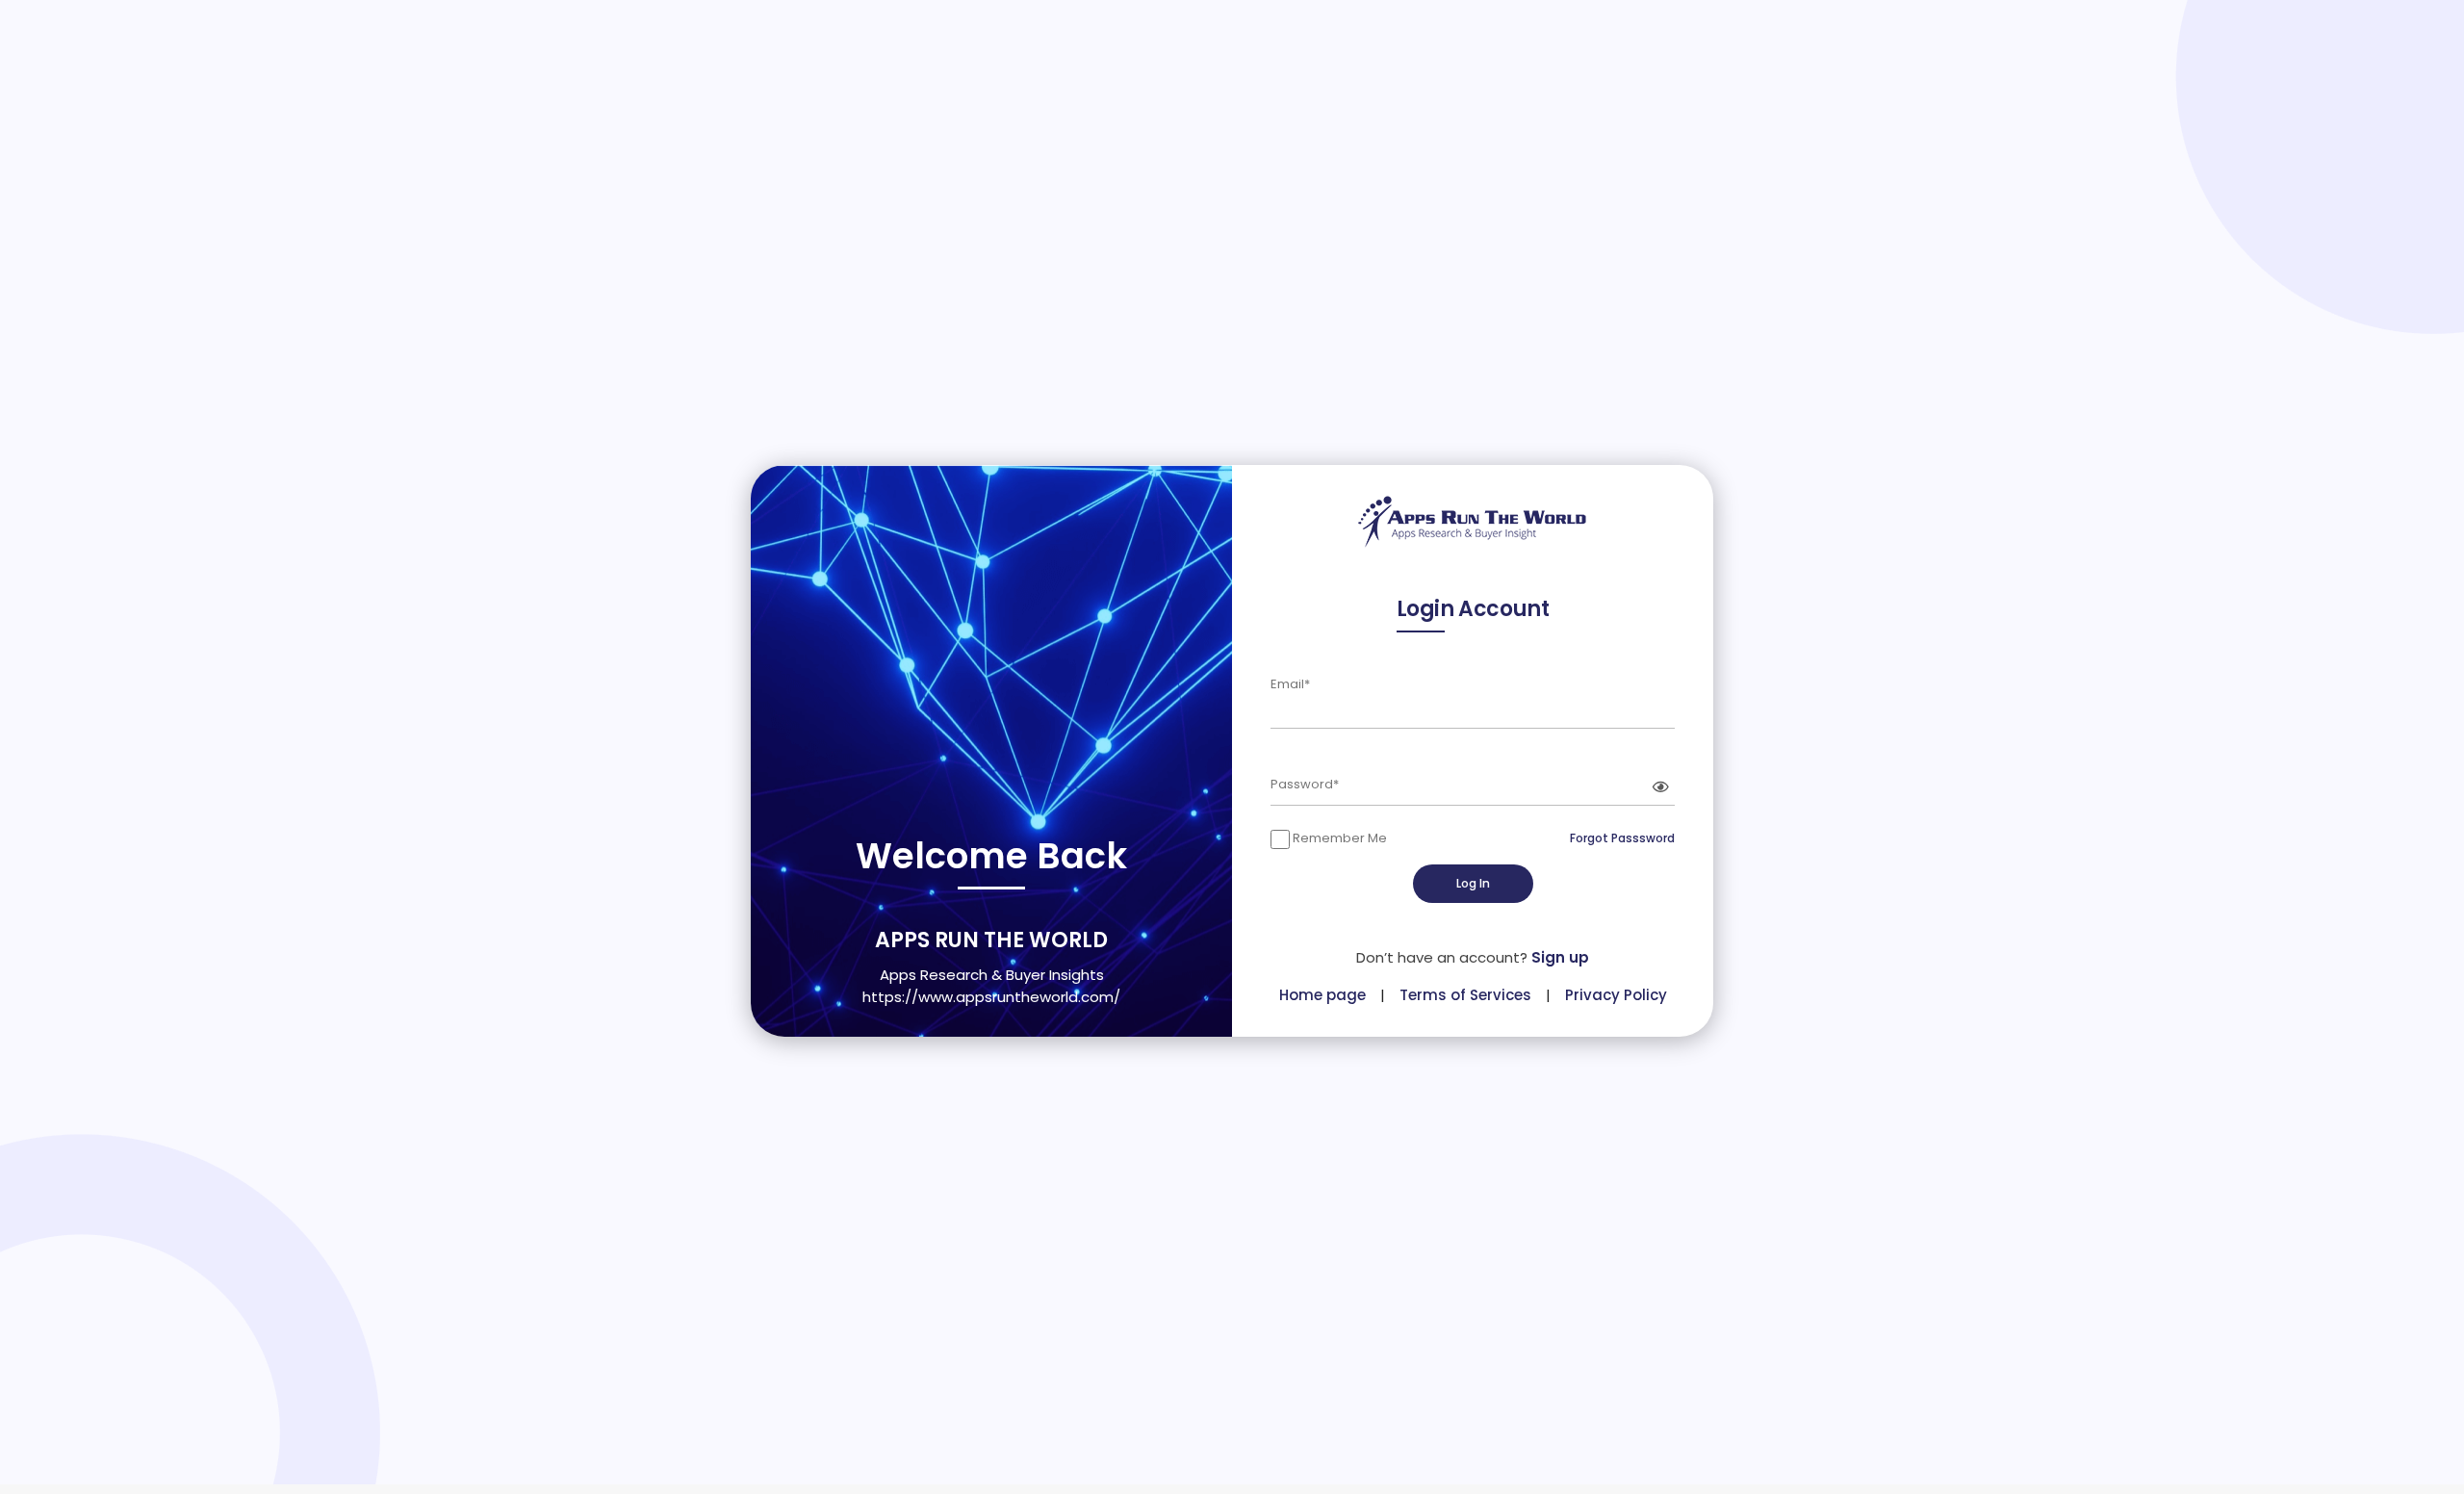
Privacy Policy (1616, 995)
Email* (1290, 684)
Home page (1322, 995)
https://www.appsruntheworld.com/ (991, 997)
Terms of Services (1465, 995)
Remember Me (1338, 838)
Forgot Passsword (1622, 838)
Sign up (1560, 957)
